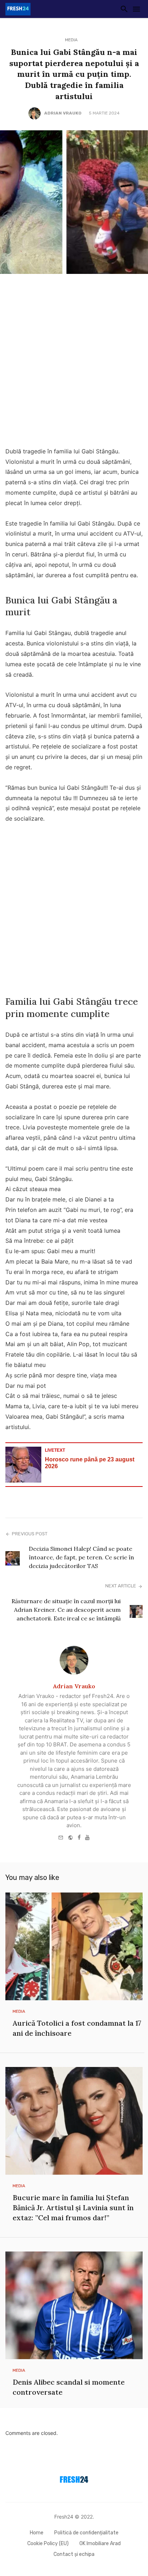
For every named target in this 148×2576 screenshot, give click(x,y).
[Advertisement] (74, 362)
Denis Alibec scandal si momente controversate (69, 2387)
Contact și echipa (74, 2554)
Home (37, 2533)
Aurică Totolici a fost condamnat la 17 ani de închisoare (77, 2028)
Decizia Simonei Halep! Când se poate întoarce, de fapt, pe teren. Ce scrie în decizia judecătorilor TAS (81, 1557)
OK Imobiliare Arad (100, 2544)
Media (71, 40)
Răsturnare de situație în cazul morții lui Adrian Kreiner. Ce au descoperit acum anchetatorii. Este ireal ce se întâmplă (66, 1610)
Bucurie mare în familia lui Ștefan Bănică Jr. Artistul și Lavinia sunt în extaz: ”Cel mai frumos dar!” (73, 2208)
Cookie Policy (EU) (48, 2544)
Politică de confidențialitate (86, 2533)
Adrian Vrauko (63, 113)
